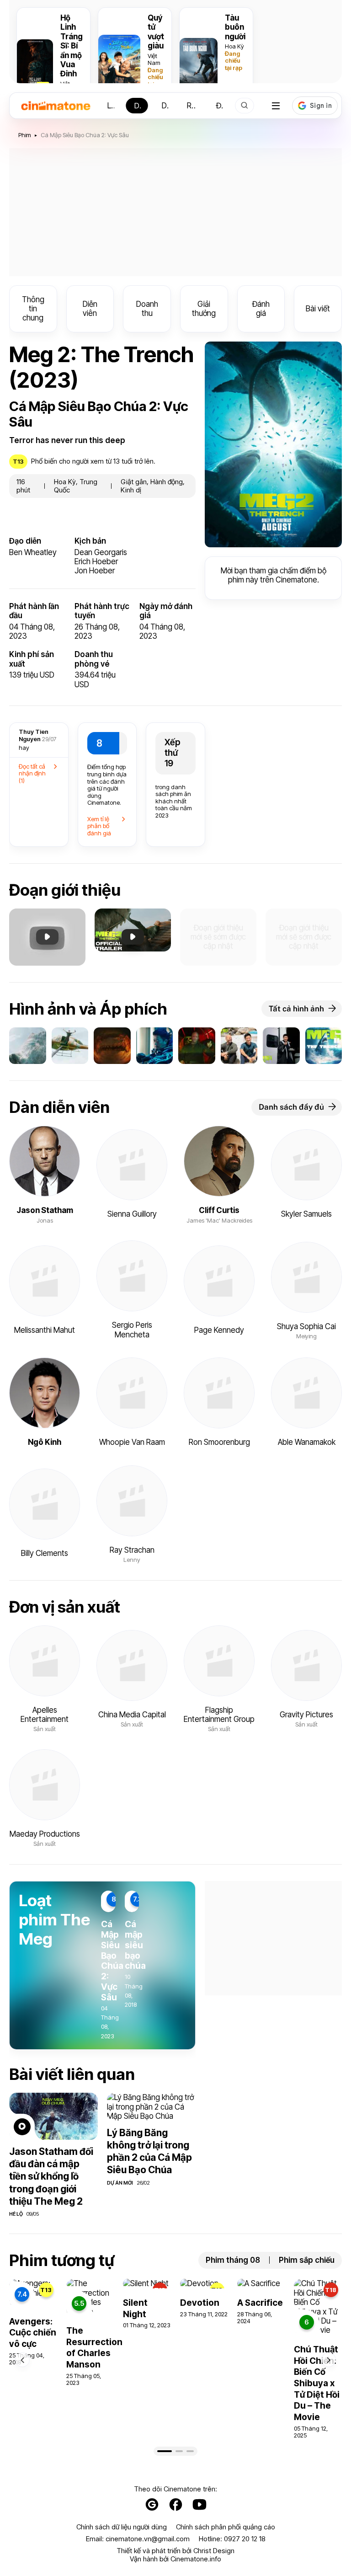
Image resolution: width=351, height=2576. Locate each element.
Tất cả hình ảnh (296, 1009)
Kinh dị (131, 490)
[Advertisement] (175, 212)
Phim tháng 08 (233, 2260)
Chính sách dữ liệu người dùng (122, 2527)
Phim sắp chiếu (307, 2260)
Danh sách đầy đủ (291, 1107)
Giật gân (134, 482)
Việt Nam (154, 59)
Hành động (167, 482)
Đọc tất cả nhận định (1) (32, 773)
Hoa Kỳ (234, 46)
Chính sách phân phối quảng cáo (226, 2527)
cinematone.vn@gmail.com (148, 2539)
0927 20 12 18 (245, 2539)
